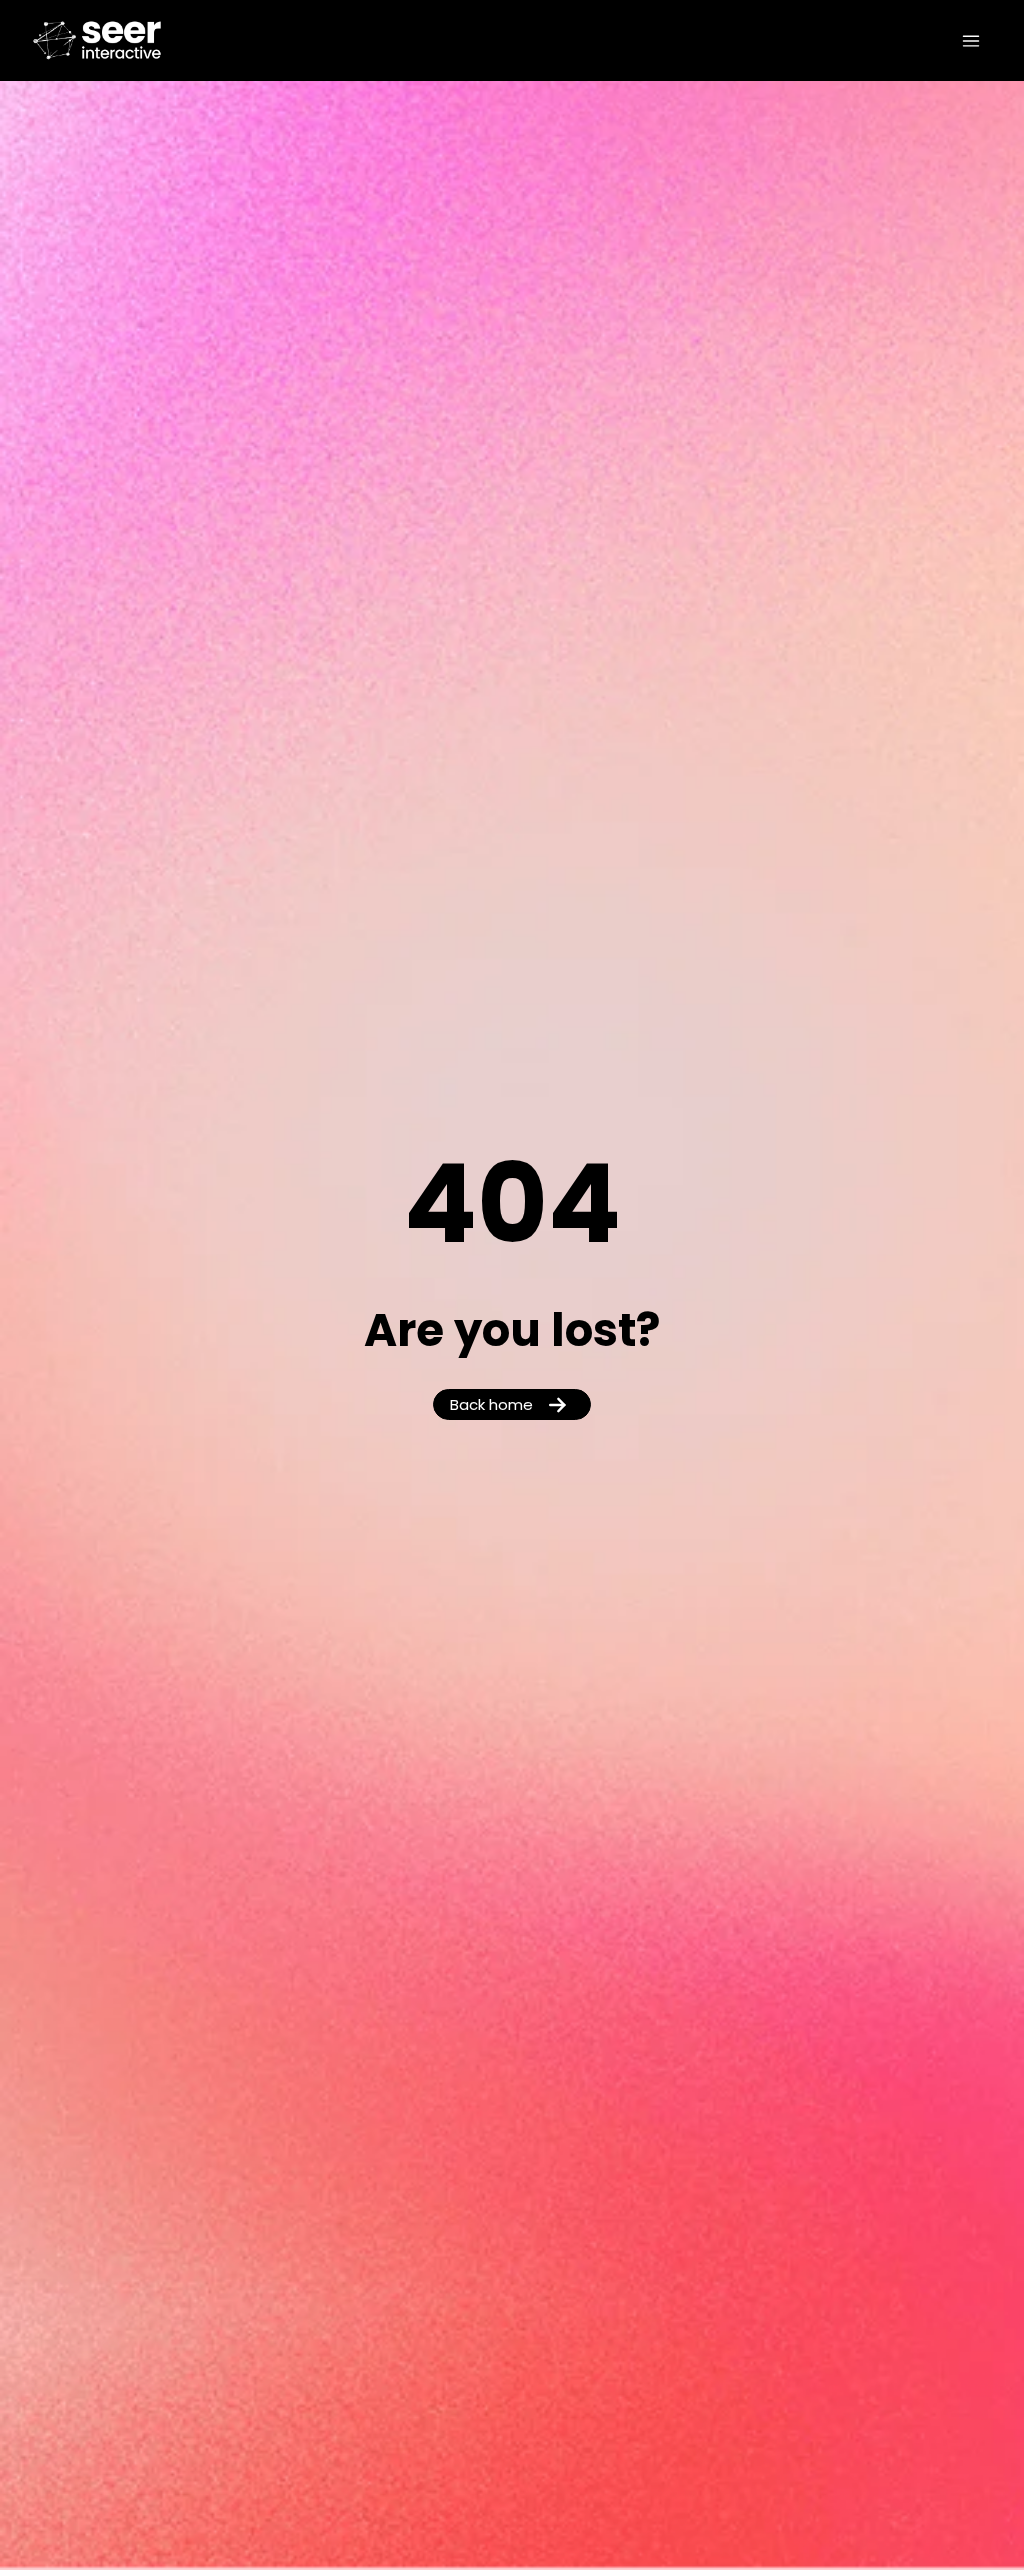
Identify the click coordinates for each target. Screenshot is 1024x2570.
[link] (127, 40)
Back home (491, 1406)
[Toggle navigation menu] (971, 41)
